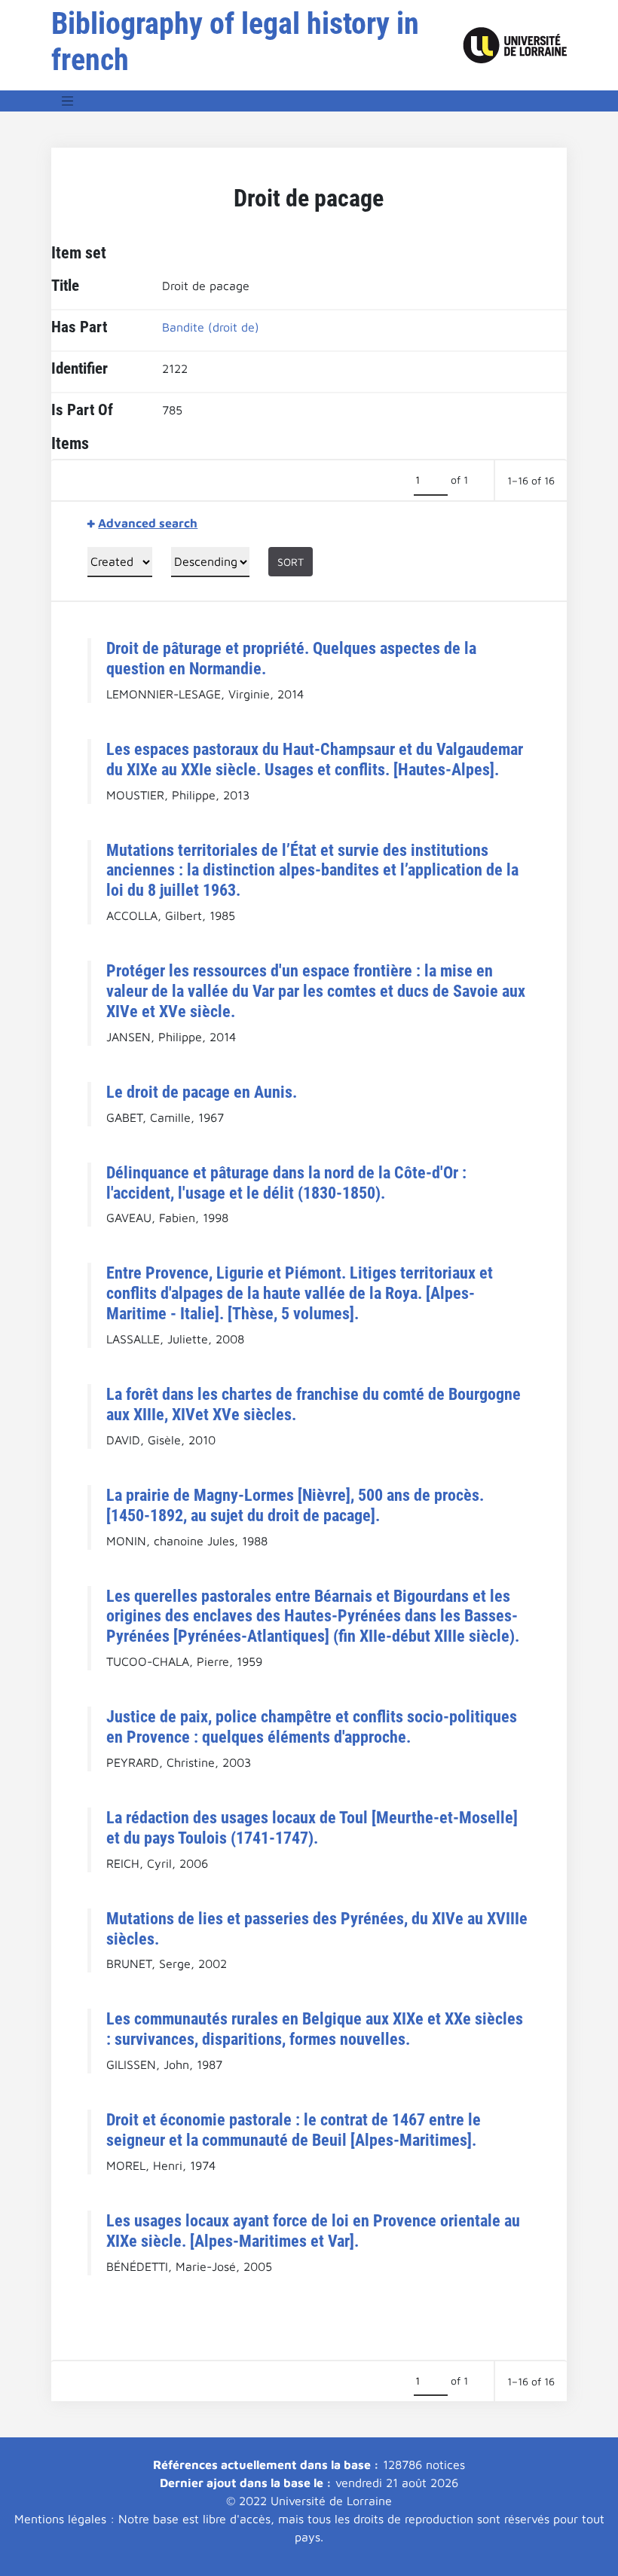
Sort (291, 562)
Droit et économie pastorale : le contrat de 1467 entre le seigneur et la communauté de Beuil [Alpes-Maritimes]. (294, 2130)
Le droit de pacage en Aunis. (202, 1092)
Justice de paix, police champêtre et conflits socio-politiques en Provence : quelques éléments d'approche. (312, 1727)
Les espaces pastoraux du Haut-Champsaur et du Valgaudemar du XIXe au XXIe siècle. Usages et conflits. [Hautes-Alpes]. (315, 759)
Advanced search (148, 523)
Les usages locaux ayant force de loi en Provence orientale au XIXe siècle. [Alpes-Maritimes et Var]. (313, 2231)
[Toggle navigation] (68, 101)
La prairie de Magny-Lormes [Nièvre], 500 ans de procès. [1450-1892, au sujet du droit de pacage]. (295, 1505)
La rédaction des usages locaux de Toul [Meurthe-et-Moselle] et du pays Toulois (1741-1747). (312, 1827)
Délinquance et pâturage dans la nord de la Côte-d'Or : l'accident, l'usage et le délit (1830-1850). (286, 1183)
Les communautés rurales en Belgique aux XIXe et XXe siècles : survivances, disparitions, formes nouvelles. (315, 2029)
